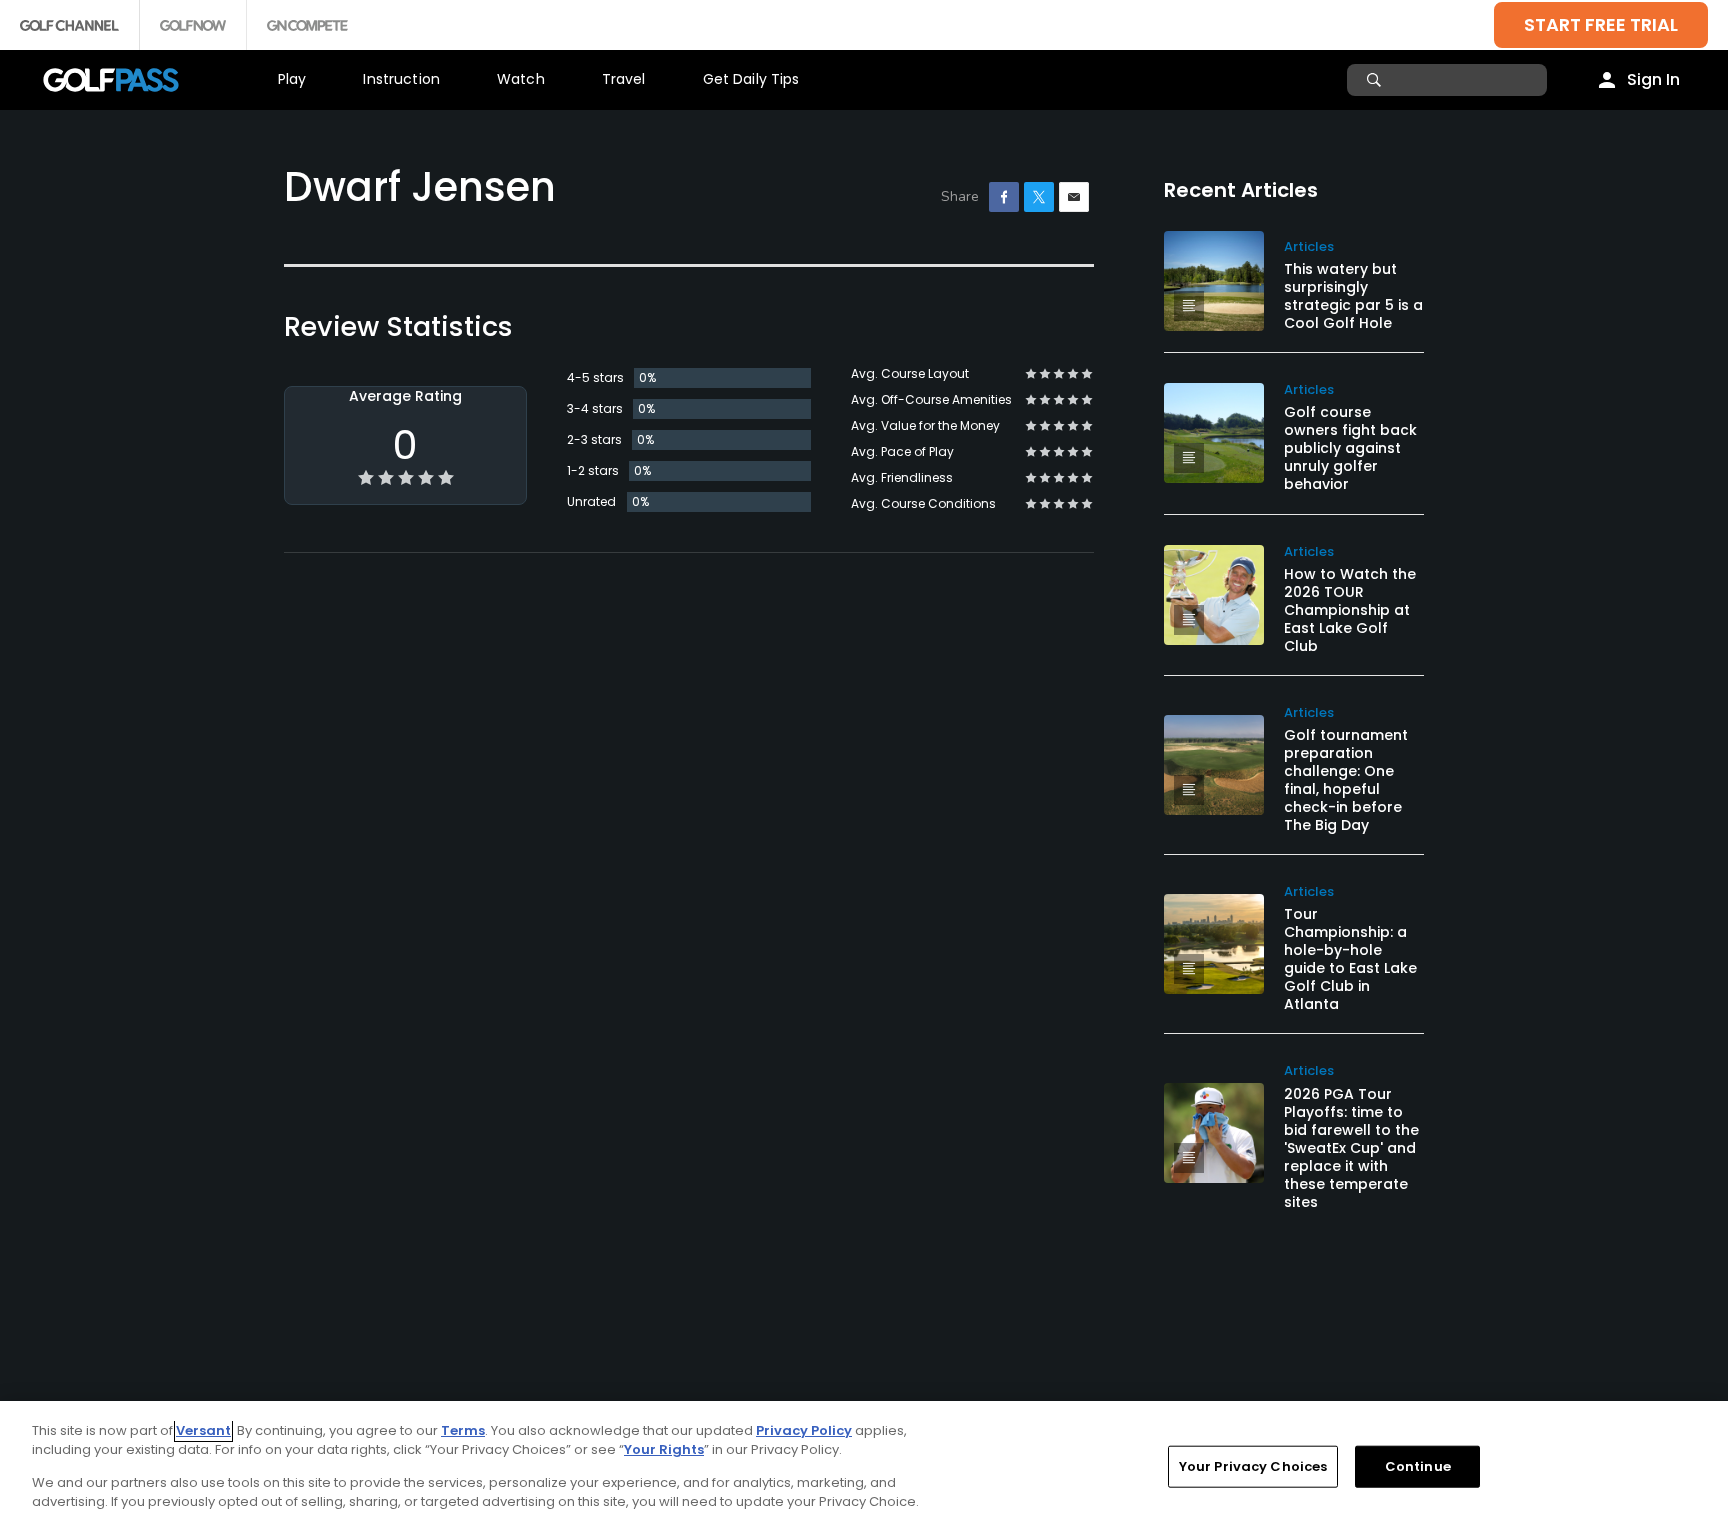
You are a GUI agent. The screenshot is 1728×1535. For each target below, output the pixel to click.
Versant (203, 1430)
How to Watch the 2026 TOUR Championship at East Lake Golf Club (1350, 610)
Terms (463, 1430)
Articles (1309, 246)
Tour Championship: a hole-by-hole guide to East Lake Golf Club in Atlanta (1350, 959)
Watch (521, 79)
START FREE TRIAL (1601, 24)
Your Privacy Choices (1253, 1466)
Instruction (401, 79)
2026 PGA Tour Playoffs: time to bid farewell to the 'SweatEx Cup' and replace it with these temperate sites (1351, 1148)
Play (292, 79)
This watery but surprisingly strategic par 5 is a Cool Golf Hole (1353, 296)
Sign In (1653, 79)
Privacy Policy (804, 1430)
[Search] (1376, 80)
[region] (864, 1468)
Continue (1418, 1466)
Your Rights (664, 1449)
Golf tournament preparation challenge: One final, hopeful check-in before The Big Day (1346, 780)
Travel (624, 79)
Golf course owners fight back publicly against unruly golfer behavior (1350, 448)
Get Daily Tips (751, 79)
